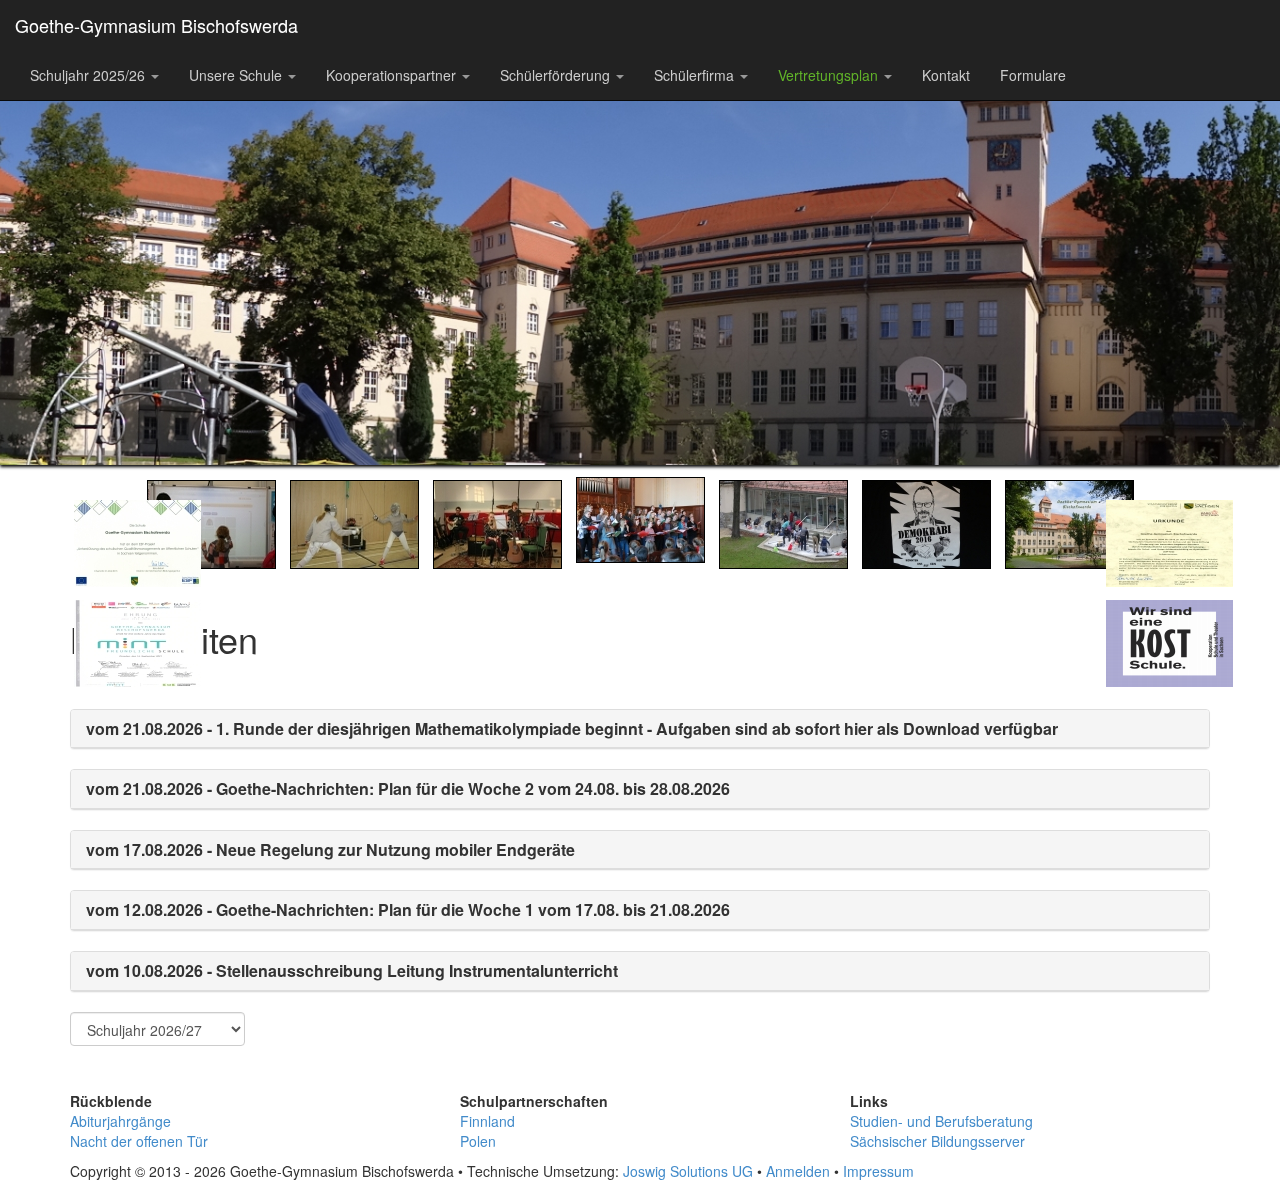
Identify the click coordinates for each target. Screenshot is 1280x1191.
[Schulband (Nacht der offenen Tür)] (497, 522)
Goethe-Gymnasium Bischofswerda (156, 25)
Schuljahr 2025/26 (89, 75)
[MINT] (124, 725)
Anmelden (798, 1171)
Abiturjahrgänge (120, 1121)
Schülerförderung (557, 75)
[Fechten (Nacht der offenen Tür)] (354, 522)
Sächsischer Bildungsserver (937, 1141)
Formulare (1033, 75)
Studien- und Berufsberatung (941, 1121)
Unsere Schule (237, 75)
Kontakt (946, 75)
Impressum (878, 1171)
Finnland (487, 1121)
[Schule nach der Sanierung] (1069, 522)
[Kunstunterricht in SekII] (783, 522)
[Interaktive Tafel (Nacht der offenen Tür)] (211, 522)
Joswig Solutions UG (688, 1171)
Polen (478, 1141)
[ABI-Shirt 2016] (926, 522)
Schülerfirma (696, 75)
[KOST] (1156, 725)
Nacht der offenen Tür (139, 1141)
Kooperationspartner (393, 75)
